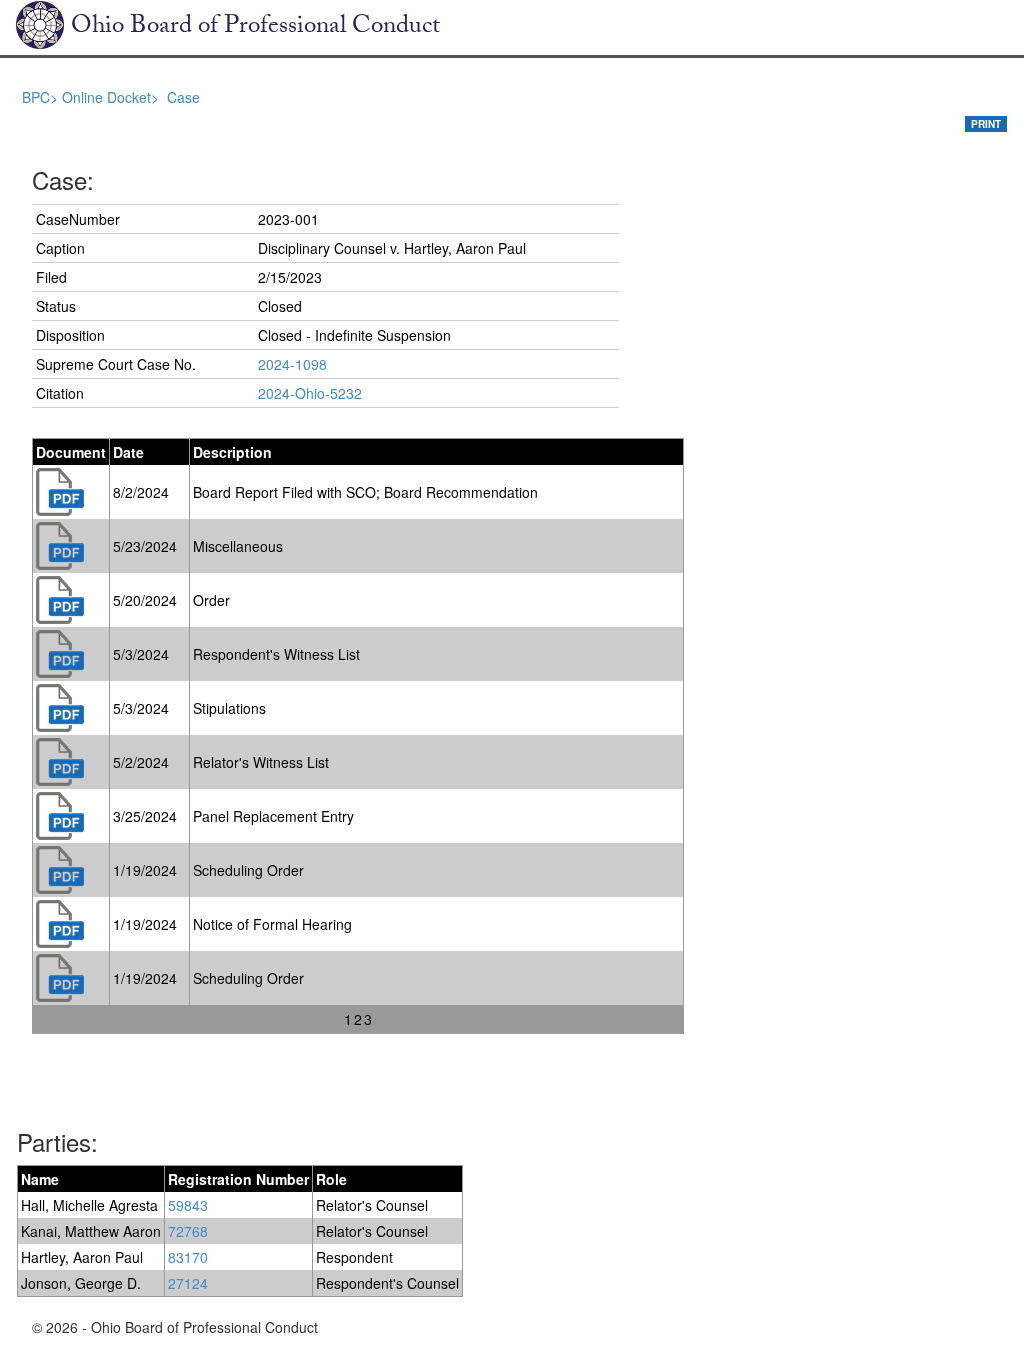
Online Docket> (112, 97)
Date (128, 452)
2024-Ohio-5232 (310, 393)
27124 (188, 1283)
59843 (188, 1205)
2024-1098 (292, 364)
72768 (188, 1231)
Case (183, 97)
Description (232, 452)
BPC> (42, 97)
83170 (188, 1257)
